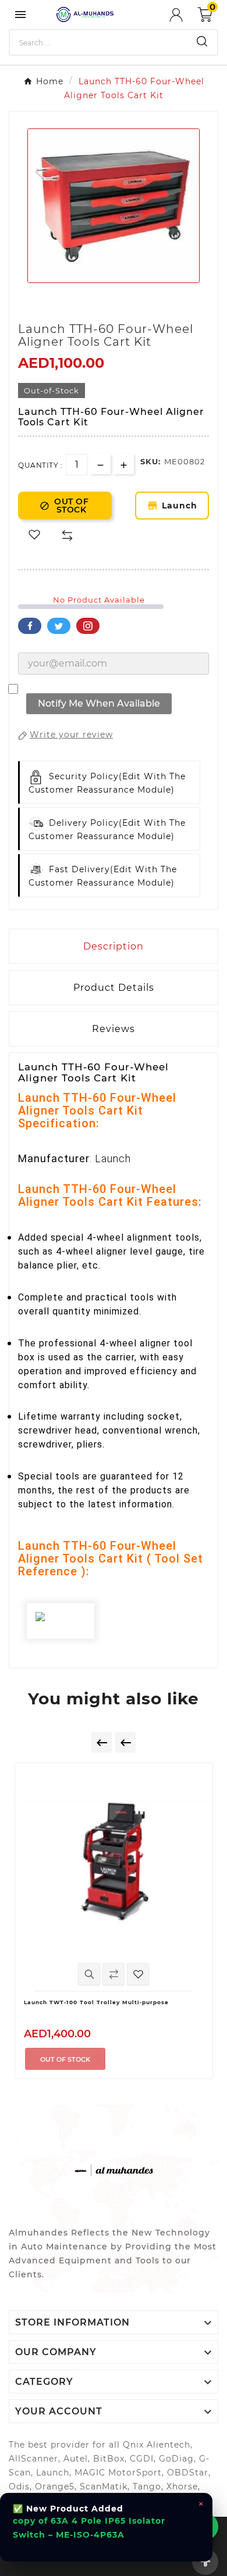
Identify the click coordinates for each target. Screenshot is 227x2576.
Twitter (59, 626)
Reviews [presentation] (114, 1029)
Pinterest (88, 626)
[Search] (202, 41)
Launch (178, 506)
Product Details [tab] (114, 988)
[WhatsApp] (204, 2527)
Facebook (30, 626)
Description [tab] (114, 946)
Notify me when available (99, 703)
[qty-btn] (124, 464)
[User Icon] (183, 15)
